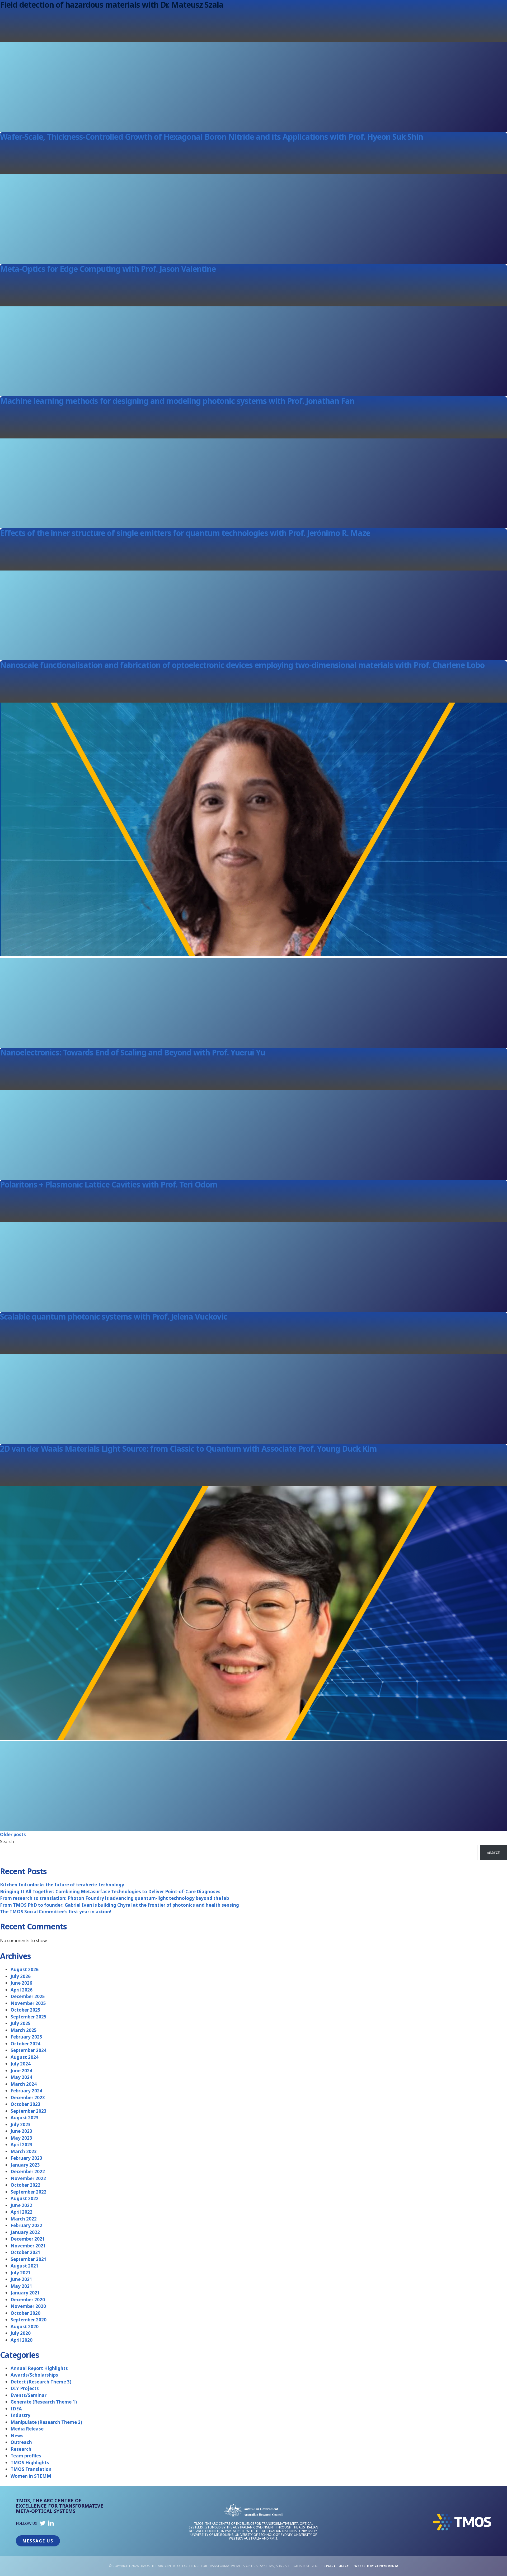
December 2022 (28, 2171)
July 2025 (21, 2023)
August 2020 (25, 2327)
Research (21, 2449)
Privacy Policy (335, 2566)
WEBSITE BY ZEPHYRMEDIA (376, 2566)
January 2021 (25, 2293)
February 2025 (26, 2037)
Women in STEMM (31, 2476)
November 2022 (28, 2178)
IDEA (16, 2409)
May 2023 (21, 2138)
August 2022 (25, 2198)
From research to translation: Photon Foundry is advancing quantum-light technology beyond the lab (114, 1898)
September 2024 (29, 2050)
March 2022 (24, 2219)
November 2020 (28, 2306)
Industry (20, 2415)
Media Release (27, 2429)
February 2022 (26, 2225)
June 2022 (21, 2205)
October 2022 (25, 2185)
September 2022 (29, 2192)
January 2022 (25, 2232)
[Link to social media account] (43, 2524)
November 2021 (28, 2246)
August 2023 (25, 2118)
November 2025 (28, 2003)
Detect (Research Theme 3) (41, 2382)
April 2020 (22, 2340)
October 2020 (25, 2313)
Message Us (38, 2541)
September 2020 (29, 2320)
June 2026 (21, 1983)
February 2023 (26, 2158)
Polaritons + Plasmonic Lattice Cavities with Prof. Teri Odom (109, 1184)
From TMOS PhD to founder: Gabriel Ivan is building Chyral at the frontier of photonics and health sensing (119, 1905)
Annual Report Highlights (39, 2368)
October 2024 (25, 2044)
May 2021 (21, 2286)
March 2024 (24, 2084)
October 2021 (25, 2252)
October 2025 (25, 2010)
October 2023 (25, 2104)
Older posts (13, 1834)
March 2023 (24, 2151)
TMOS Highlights (30, 2463)
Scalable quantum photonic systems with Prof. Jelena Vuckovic (114, 1317)
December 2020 (28, 2300)
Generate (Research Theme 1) (44, 2402)
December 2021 (28, 2239)
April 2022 (22, 2212)
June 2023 (21, 2131)
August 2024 (25, 2057)
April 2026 (22, 1990)
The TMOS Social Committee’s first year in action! (56, 1912)
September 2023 (29, 2111)
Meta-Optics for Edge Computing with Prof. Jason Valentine (108, 269)
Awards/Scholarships (34, 2375)
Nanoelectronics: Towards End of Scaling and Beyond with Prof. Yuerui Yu (133, 1052)
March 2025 (24, 2030)
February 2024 (26, 2091)
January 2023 (25, 2165)
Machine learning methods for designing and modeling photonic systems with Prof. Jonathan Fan (177, 401)
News (17, 2436)
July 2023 (21, 2124)
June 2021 (21, 2279)
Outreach (21, 2442)
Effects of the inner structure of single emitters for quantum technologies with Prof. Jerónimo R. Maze (185, 533)
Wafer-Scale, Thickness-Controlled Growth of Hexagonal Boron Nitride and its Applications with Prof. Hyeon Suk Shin (212, 137)
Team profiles (26, 2456)
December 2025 (28, 1996)
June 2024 (21, 2071)
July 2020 (21, 2333)
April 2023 (22, 2145)
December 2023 (28, 2098)
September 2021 (29, 2259)
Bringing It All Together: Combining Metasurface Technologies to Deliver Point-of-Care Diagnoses (110, 1892)
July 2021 (21, 2273)
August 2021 (25, 2266)
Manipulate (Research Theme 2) (46, 2422)
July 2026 (21, 1976)
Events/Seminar (29, 2395)
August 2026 (25, 1969)
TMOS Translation (31, 2469)
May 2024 (21, 2077)
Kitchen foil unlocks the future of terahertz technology (62, 1885)
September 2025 (29, 2017)
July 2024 (21, 2064)
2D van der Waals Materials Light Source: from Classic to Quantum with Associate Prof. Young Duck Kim (188, 1449)
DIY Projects (25, 2388)
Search (7, 1841)
